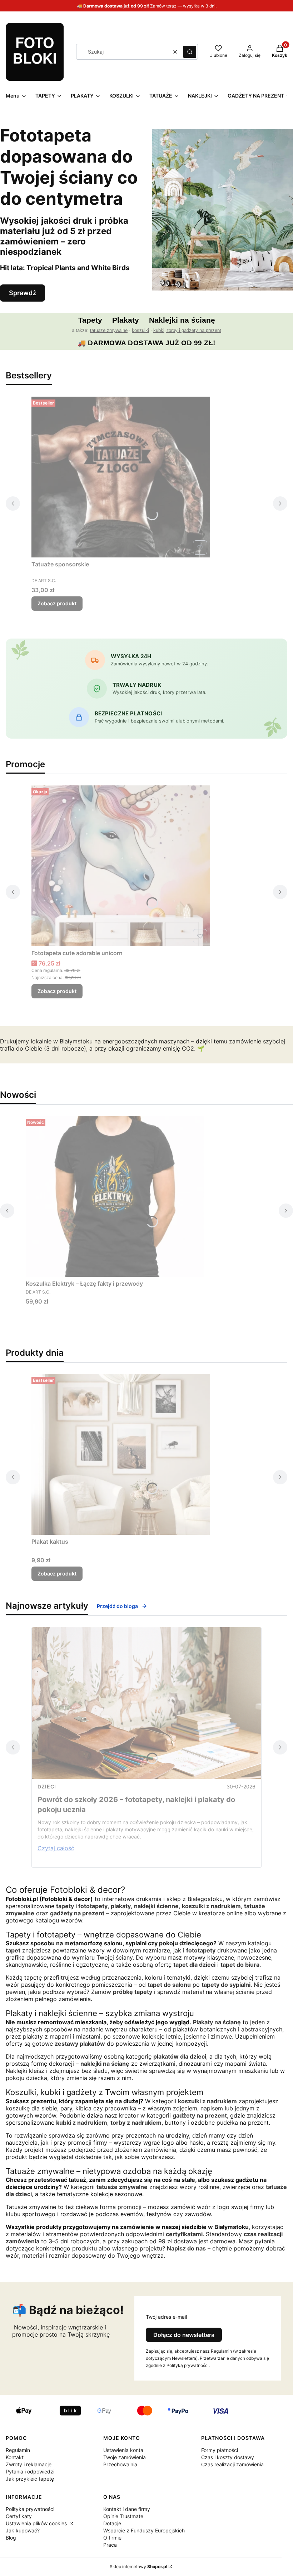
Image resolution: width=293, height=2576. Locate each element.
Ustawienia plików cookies (37, 2523)
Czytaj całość (56, 1848)
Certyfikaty (19, 2516)
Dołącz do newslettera (184, 2335)
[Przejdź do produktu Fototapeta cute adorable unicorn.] (121, 866)
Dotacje (112, 2523)
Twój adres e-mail (166, 2317)
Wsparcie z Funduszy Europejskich (144, 2530)
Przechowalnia (120, 2464)
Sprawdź (23, 293)
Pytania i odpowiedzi (30, 2471)
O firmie (112, 2538)
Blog (11, 2538)
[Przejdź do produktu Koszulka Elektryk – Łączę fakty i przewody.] (115, 1196)
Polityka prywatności (30, 2509)
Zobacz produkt (57, 603)
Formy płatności (220, 2450)
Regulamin (18, 2450)
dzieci (47, 1786)
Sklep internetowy (138, 2567)
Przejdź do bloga (117, 1606)
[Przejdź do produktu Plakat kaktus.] (121, 1454)
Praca (110, 2545)
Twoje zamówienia (125, 2457)
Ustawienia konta (123, 2450)
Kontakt (15, 2457)
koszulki (140, 330)
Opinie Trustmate (123, 2516)
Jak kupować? (23, 2530)
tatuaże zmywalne (109, 330)
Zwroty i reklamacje (29, 2464)
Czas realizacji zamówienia (232, 2464)
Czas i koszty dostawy (228, 2457)
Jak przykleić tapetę (30, 2479)
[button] (190, 52)
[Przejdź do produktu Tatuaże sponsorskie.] (121, 477)
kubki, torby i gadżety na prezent (187, 330)
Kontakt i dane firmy (127, 2509)
